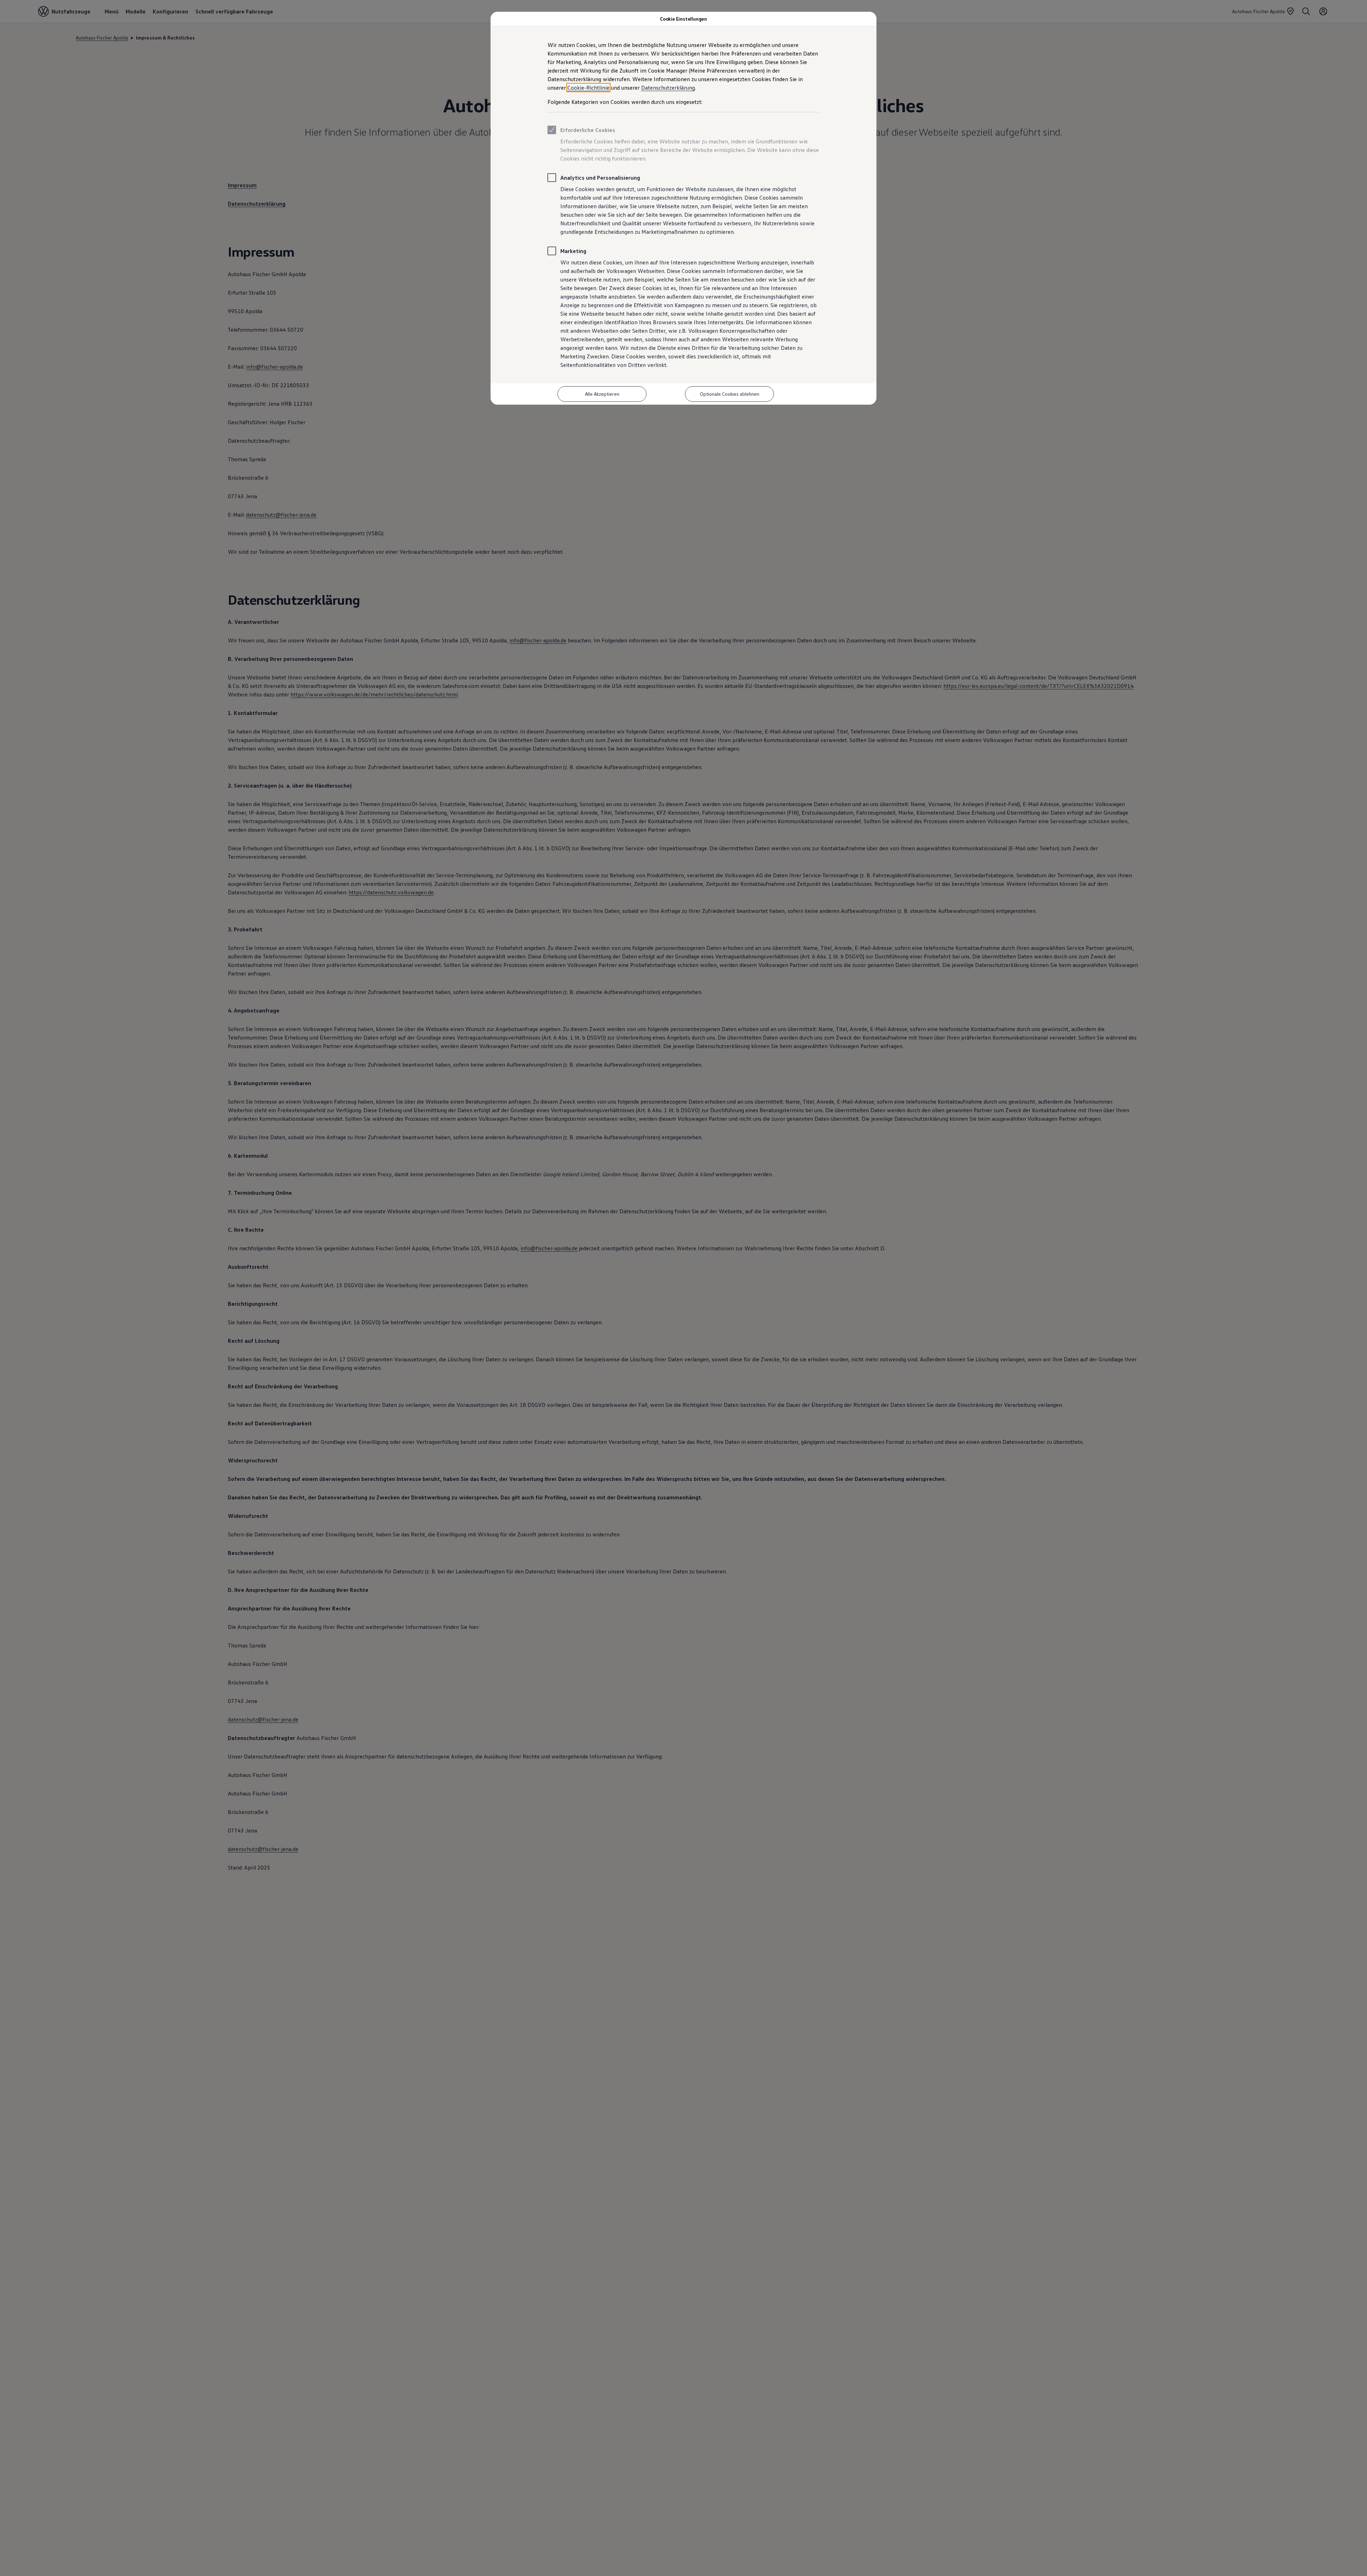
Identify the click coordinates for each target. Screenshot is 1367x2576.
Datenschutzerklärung (668, 88)
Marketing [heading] (573, 251)
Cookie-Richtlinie (588, 88)
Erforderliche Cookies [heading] (588, 130)
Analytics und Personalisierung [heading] (600, 178)
